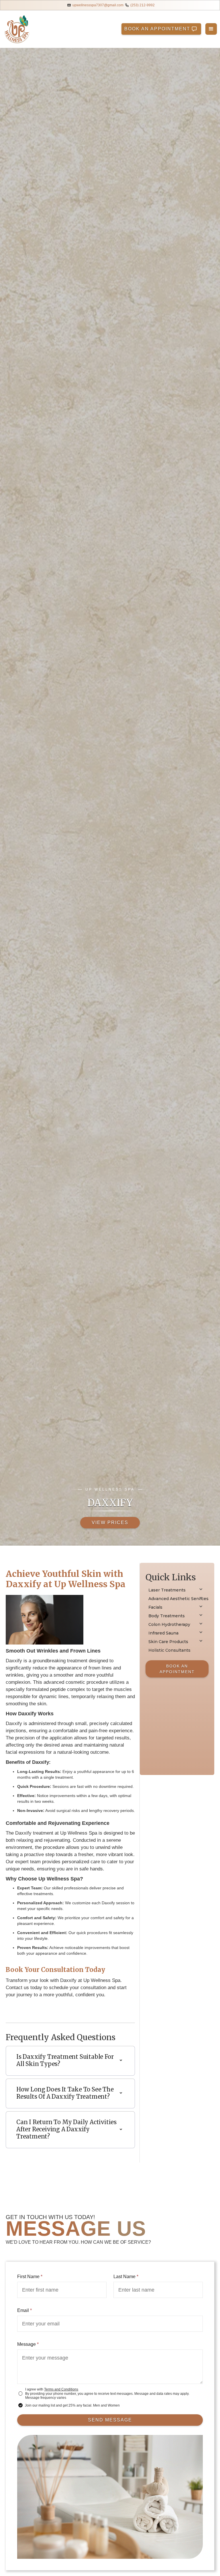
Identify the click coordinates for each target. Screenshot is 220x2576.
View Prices (110, 1523)
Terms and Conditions (61, 2389)
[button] (211, 29)
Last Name (126, 2277)
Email (24, 2310)
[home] (17, 29)
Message (28, 2344)
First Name (30, 2277)
